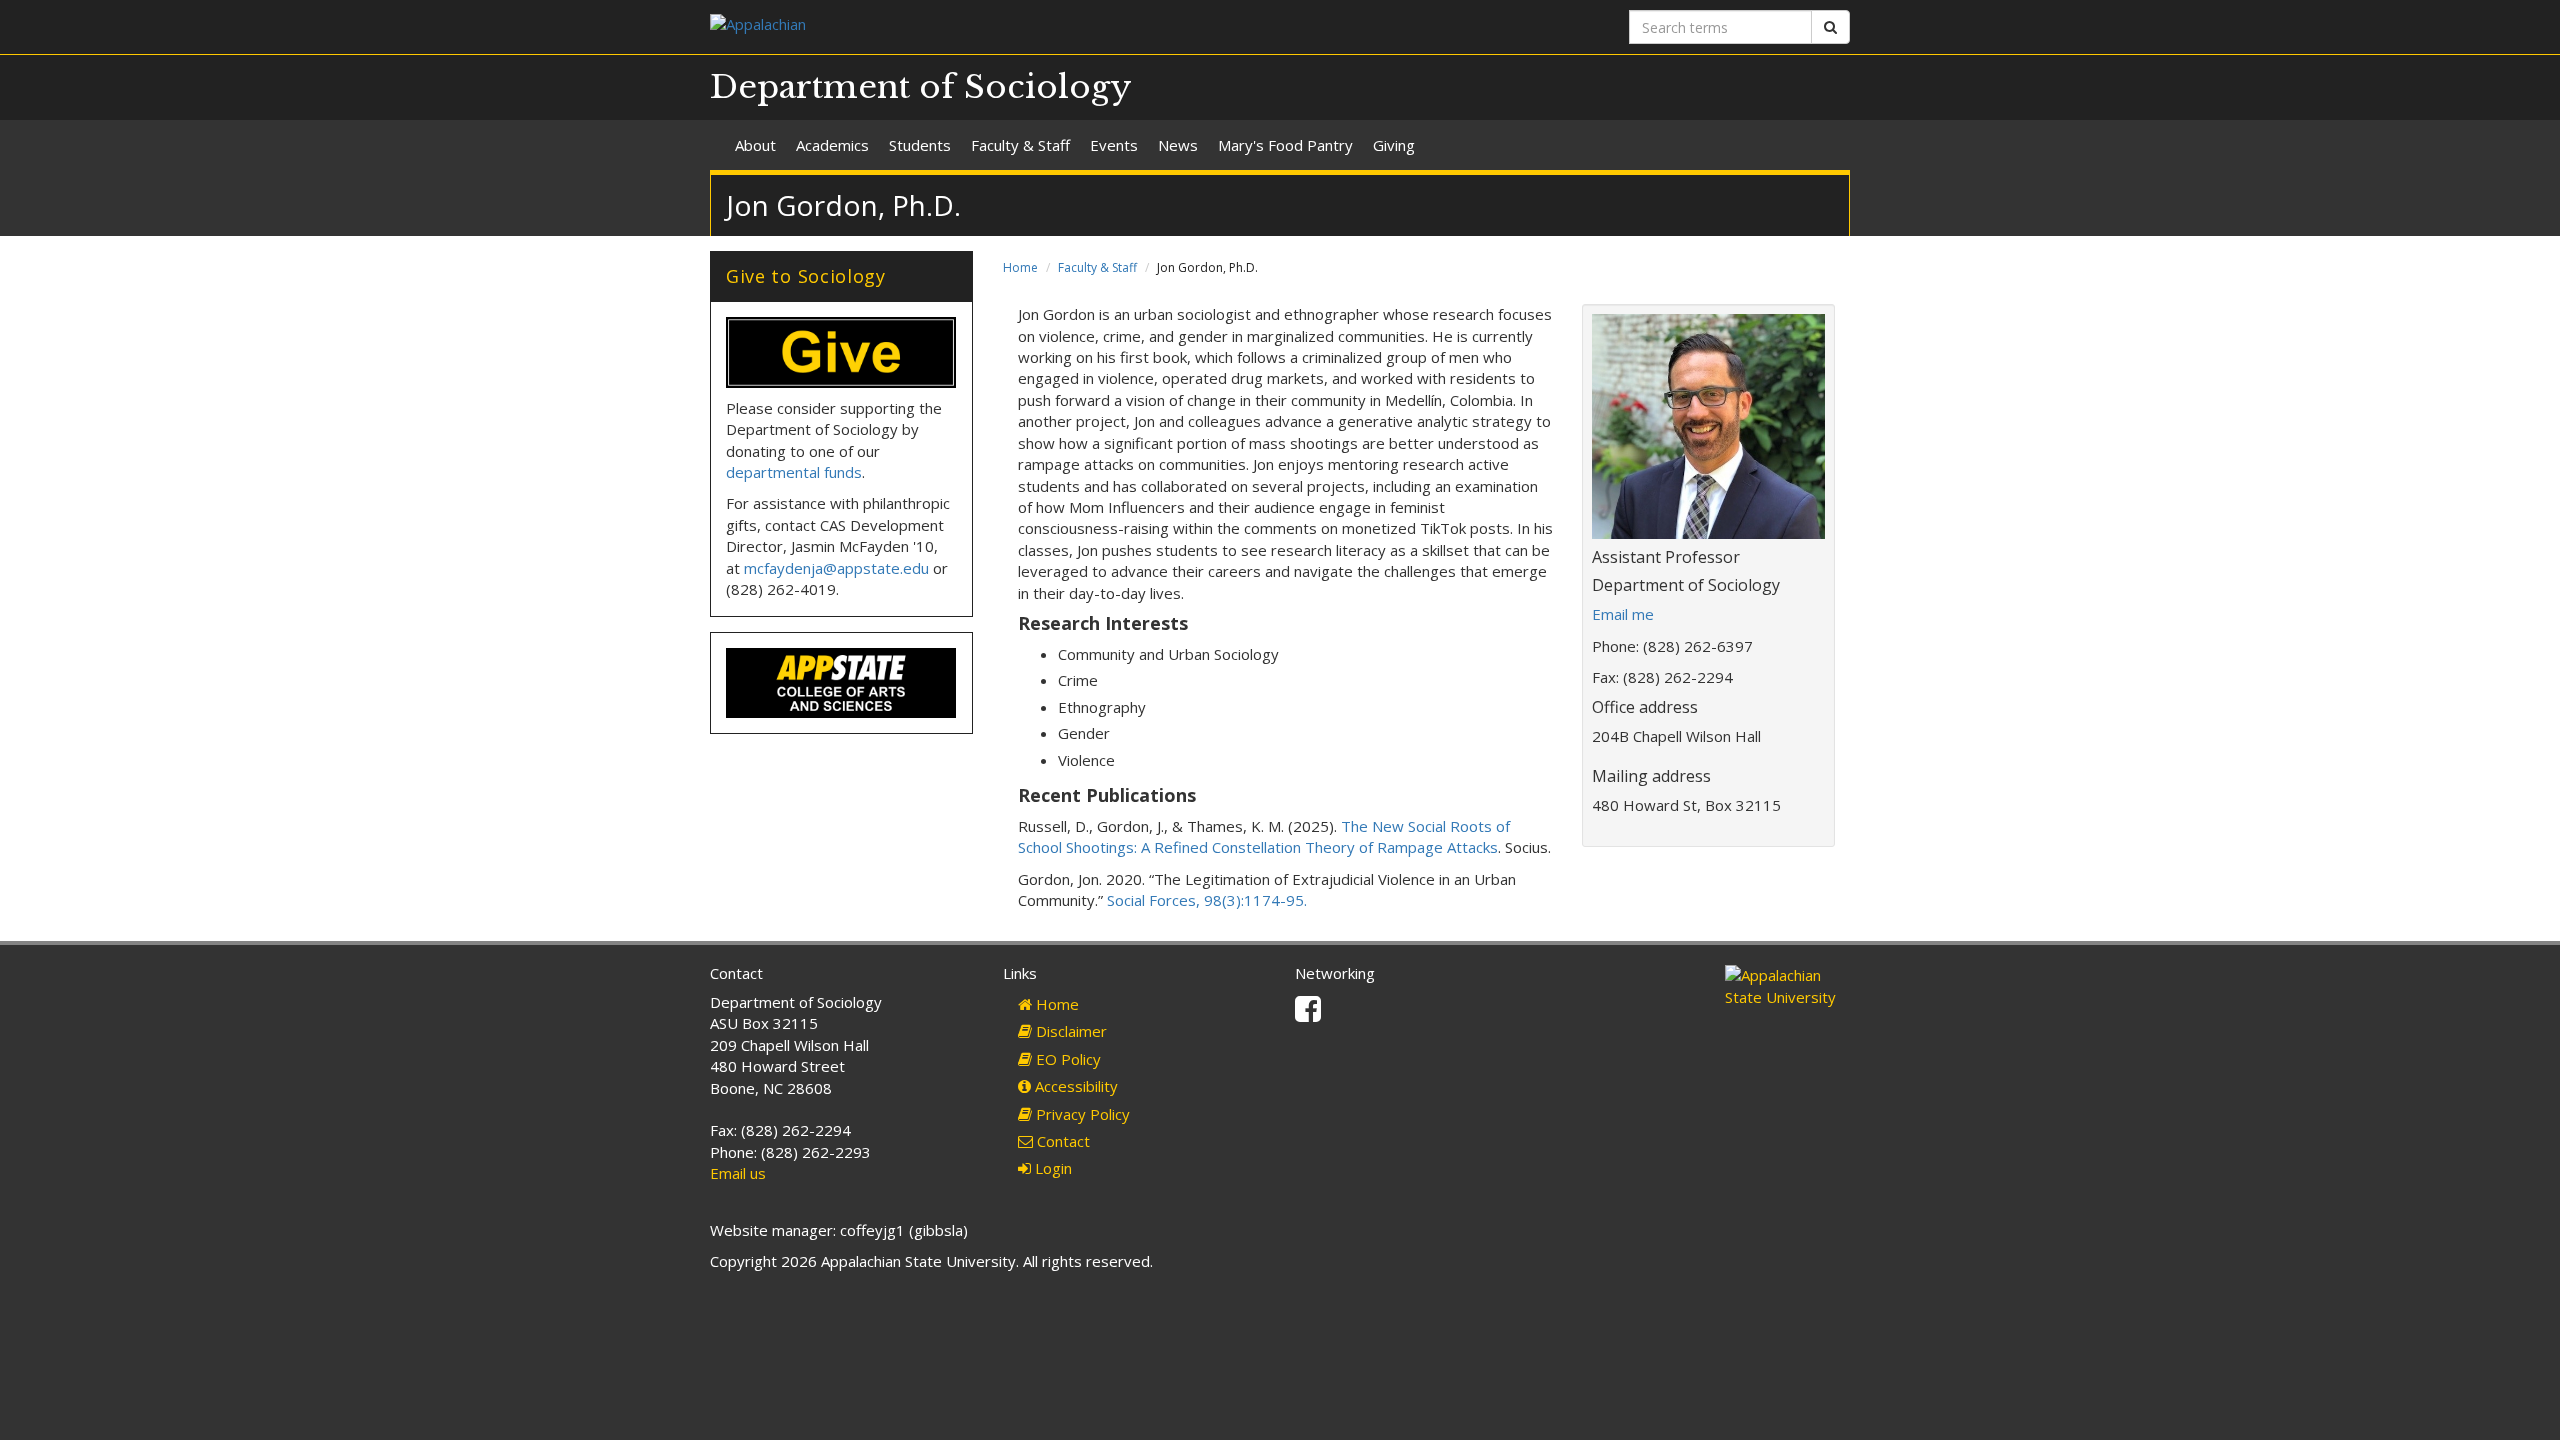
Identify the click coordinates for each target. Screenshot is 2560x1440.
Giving (1394, 145)
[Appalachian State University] (987, 26)
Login (1051, 1168)
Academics (832, 145)
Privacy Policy (1081, 1114)
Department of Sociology (921, 87)
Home (1020, 267)
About (755, 145)
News (1178, 145)
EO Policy (1066, 1059)
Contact (1061, 1141)
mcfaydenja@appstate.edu (836, 568)
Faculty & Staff (1020, 145)
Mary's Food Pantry (1285, 145)
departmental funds (794, 472)
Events (1114, 145)
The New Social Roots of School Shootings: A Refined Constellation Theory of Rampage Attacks (1264, 836)
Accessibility (1074, 1086)
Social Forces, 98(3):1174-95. (1205, 900)
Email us (738, 1173)
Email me (1623, 614)
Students (920, 145)
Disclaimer (1069, 1031)
